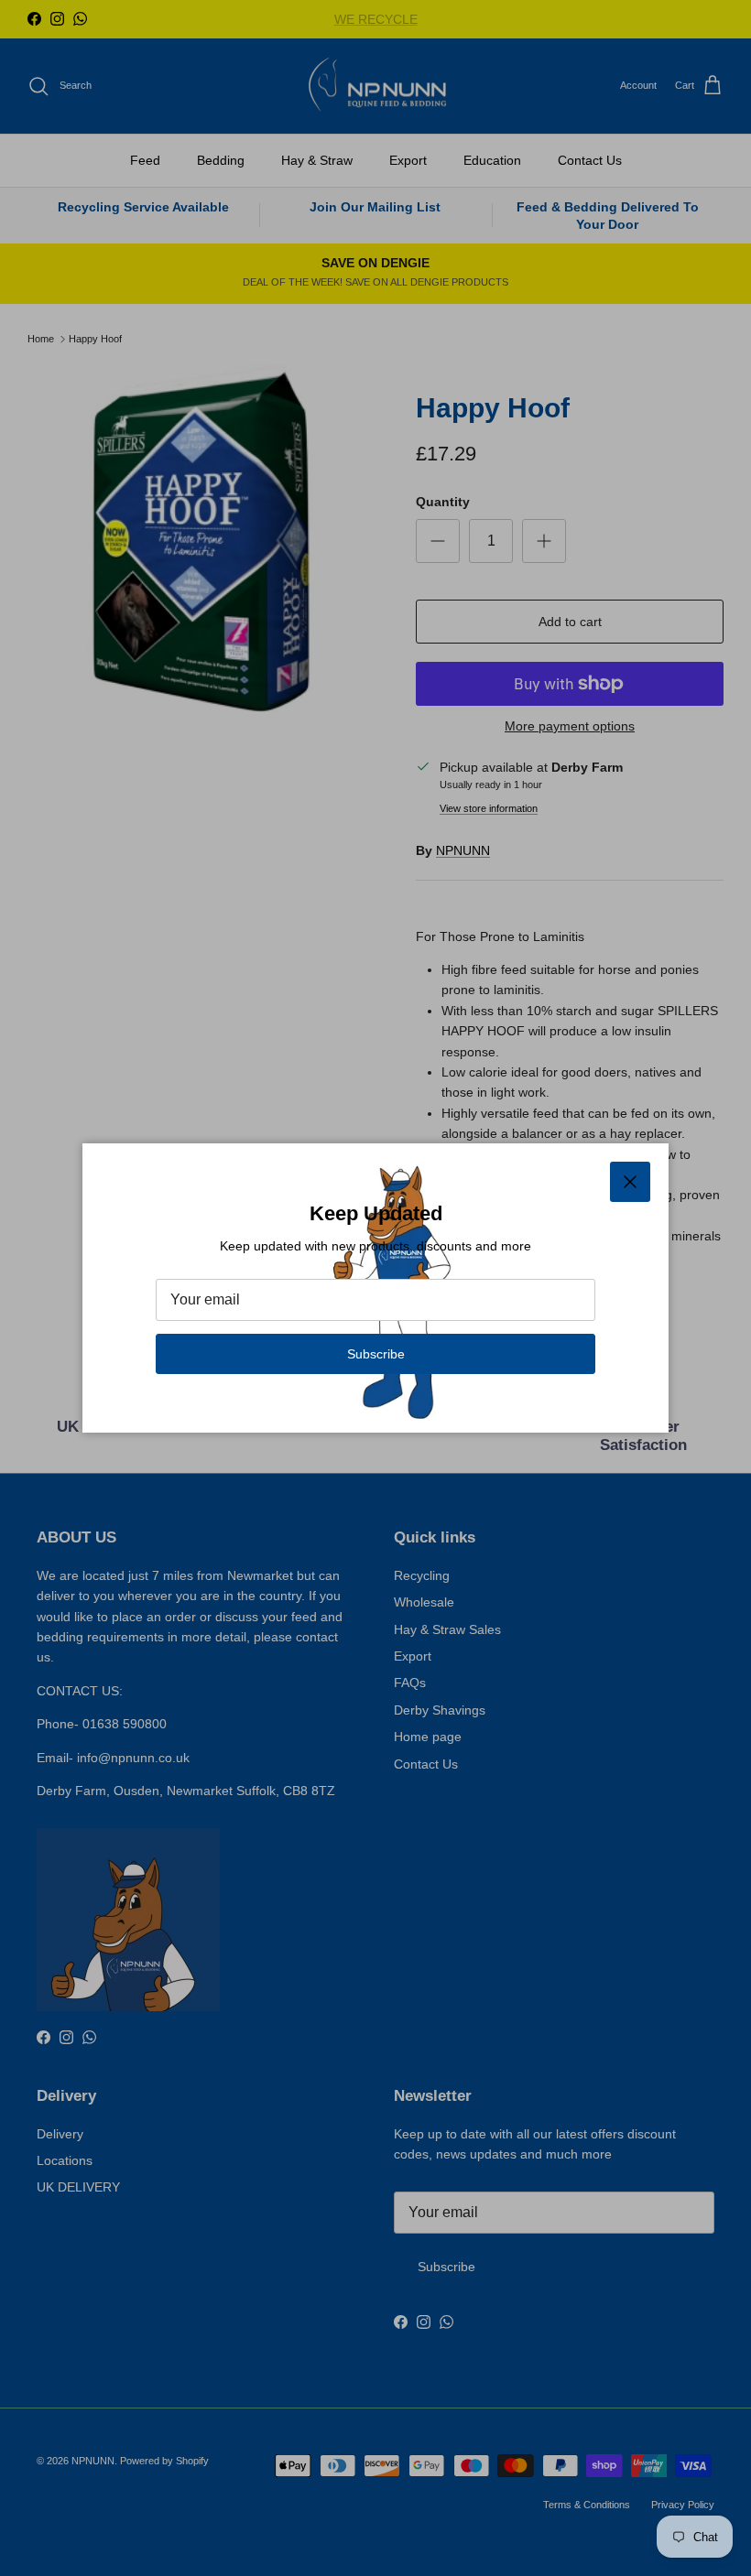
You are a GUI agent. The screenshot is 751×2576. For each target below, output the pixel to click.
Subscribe (376, 1354)
